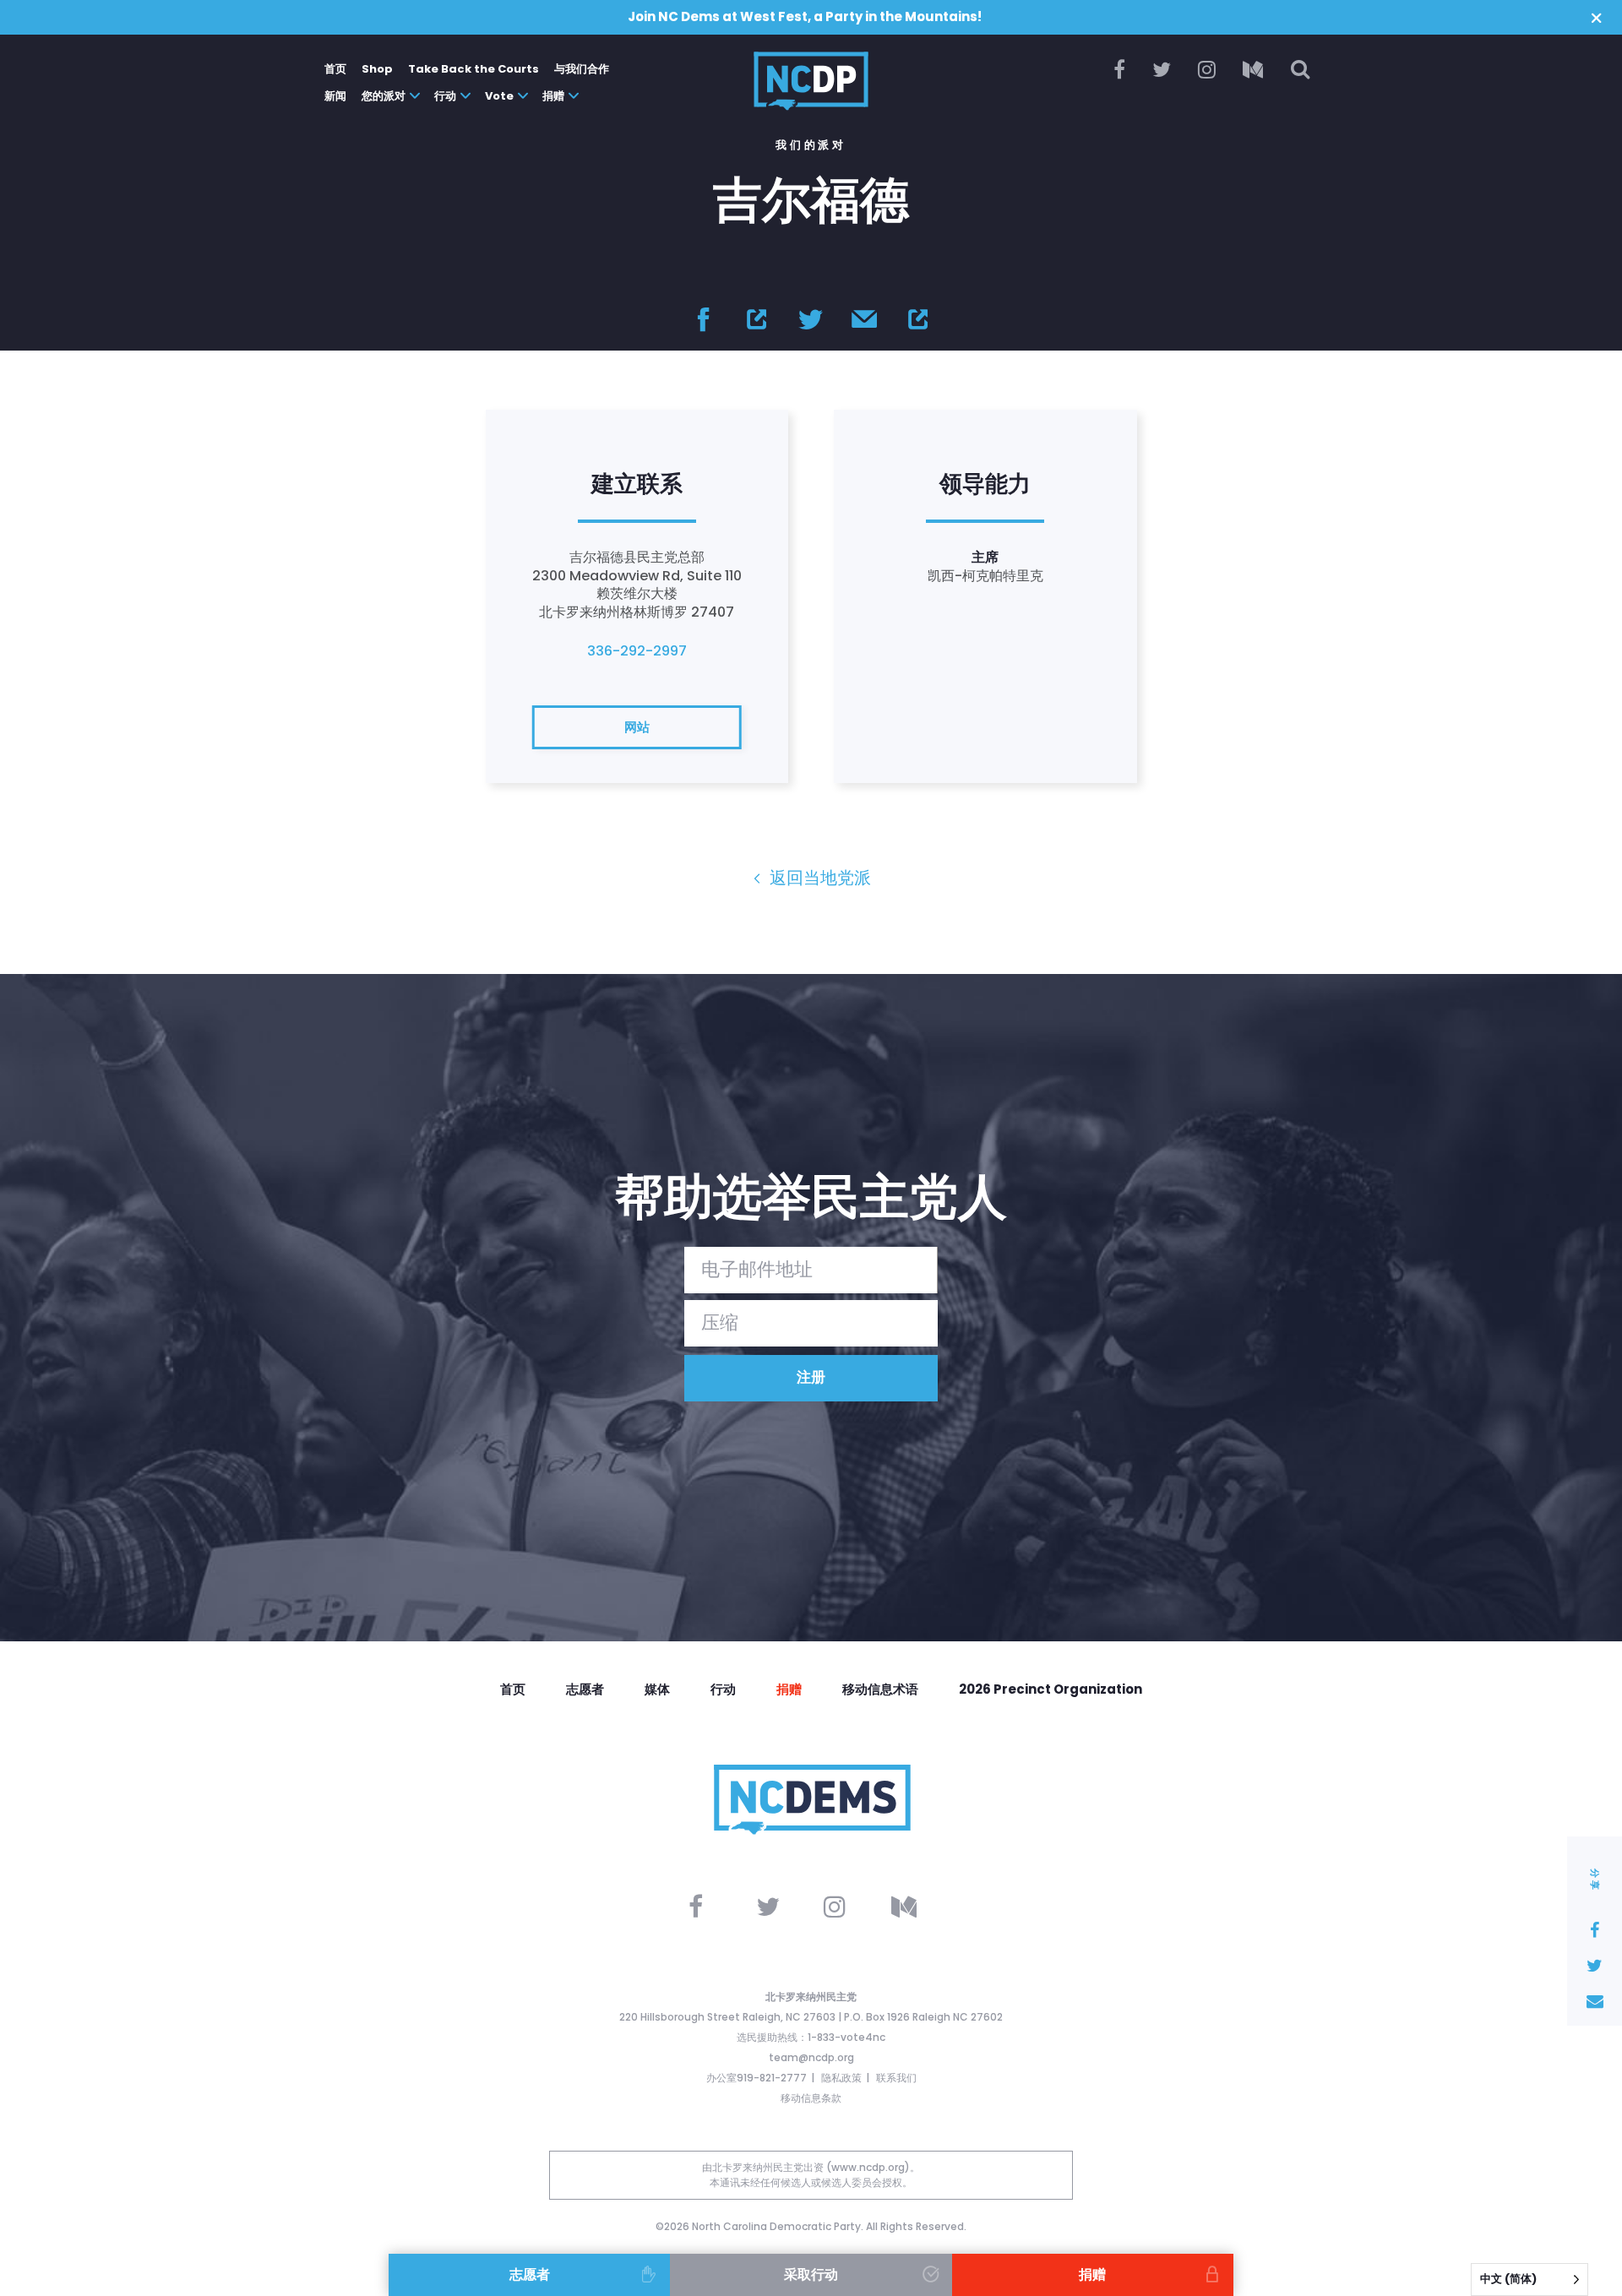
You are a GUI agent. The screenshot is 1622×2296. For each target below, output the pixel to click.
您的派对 (384, 96)
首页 (335, 69)
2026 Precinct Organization (1050, 1689)
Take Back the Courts (474, 69)
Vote (499, 96)
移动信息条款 (811, 2098)
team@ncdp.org (811, 2057)
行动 (445, 96)
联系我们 (896, 2078)
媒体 (657, 1689)
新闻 (335, 96)
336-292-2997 (637, 651)
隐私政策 (841, 2078)
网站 (637, 727)
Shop (377, 69)
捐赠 (553, 96)
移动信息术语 (880, 1689)
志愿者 (585, 1689)
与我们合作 (582, 69)
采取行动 (811, 2274)
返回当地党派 (818, 878)
